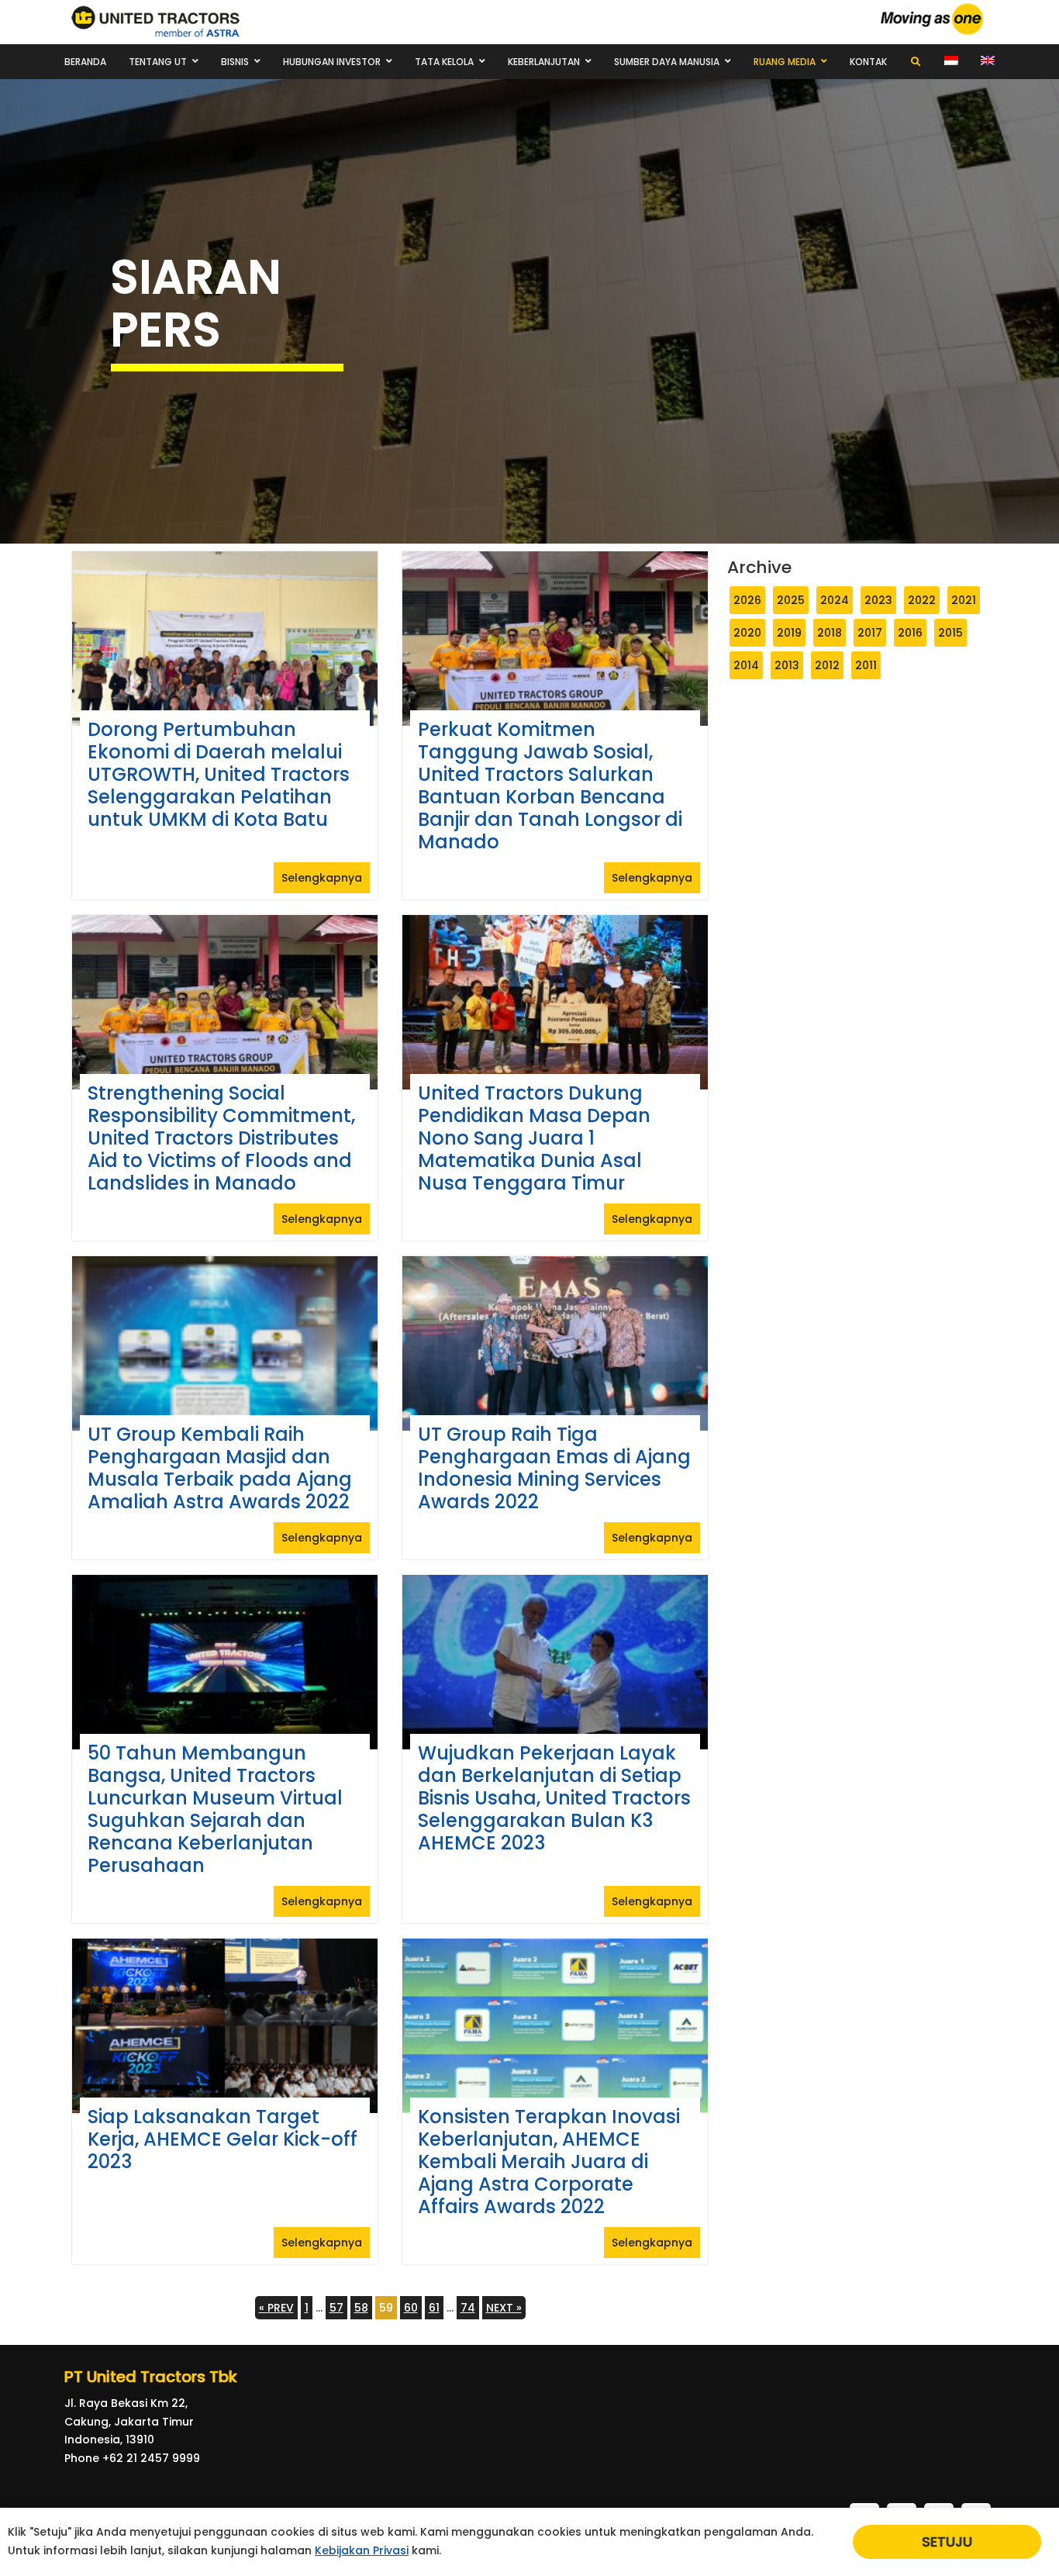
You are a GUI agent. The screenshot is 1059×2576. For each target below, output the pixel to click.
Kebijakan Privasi (362, 2550)
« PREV (276, 2308)
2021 (964, 600)
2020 (747, 633)
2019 (789, 633)
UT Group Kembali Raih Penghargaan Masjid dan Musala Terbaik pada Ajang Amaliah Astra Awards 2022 (220, 1468)
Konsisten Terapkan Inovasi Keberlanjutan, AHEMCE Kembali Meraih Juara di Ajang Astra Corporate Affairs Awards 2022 (549, 2162)
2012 (827, 665)
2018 (830, 633)
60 (411, 2308)
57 (336, 2308)
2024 (835, 600)
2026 (747, 600)
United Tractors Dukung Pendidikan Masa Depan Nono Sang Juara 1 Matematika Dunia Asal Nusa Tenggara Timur (534, 1138)
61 (434, 2308)
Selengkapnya (322, 878)
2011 (866, 665)
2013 (787, 665)
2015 (950, 633)
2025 (791, 600)
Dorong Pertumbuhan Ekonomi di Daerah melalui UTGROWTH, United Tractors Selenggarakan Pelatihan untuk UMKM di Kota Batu (219, 774)
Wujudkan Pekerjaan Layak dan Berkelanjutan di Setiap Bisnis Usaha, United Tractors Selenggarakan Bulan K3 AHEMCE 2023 (554, 1798)
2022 (922, 600)
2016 (910, 633)
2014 (746, 665)
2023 (878, 600)
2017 (870, 633)
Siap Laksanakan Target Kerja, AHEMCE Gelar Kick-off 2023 (222, 2139)
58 (361, 2308)
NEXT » (504, 2308)
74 (468, 2308)
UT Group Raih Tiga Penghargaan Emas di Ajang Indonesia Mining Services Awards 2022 (554, 1468)
